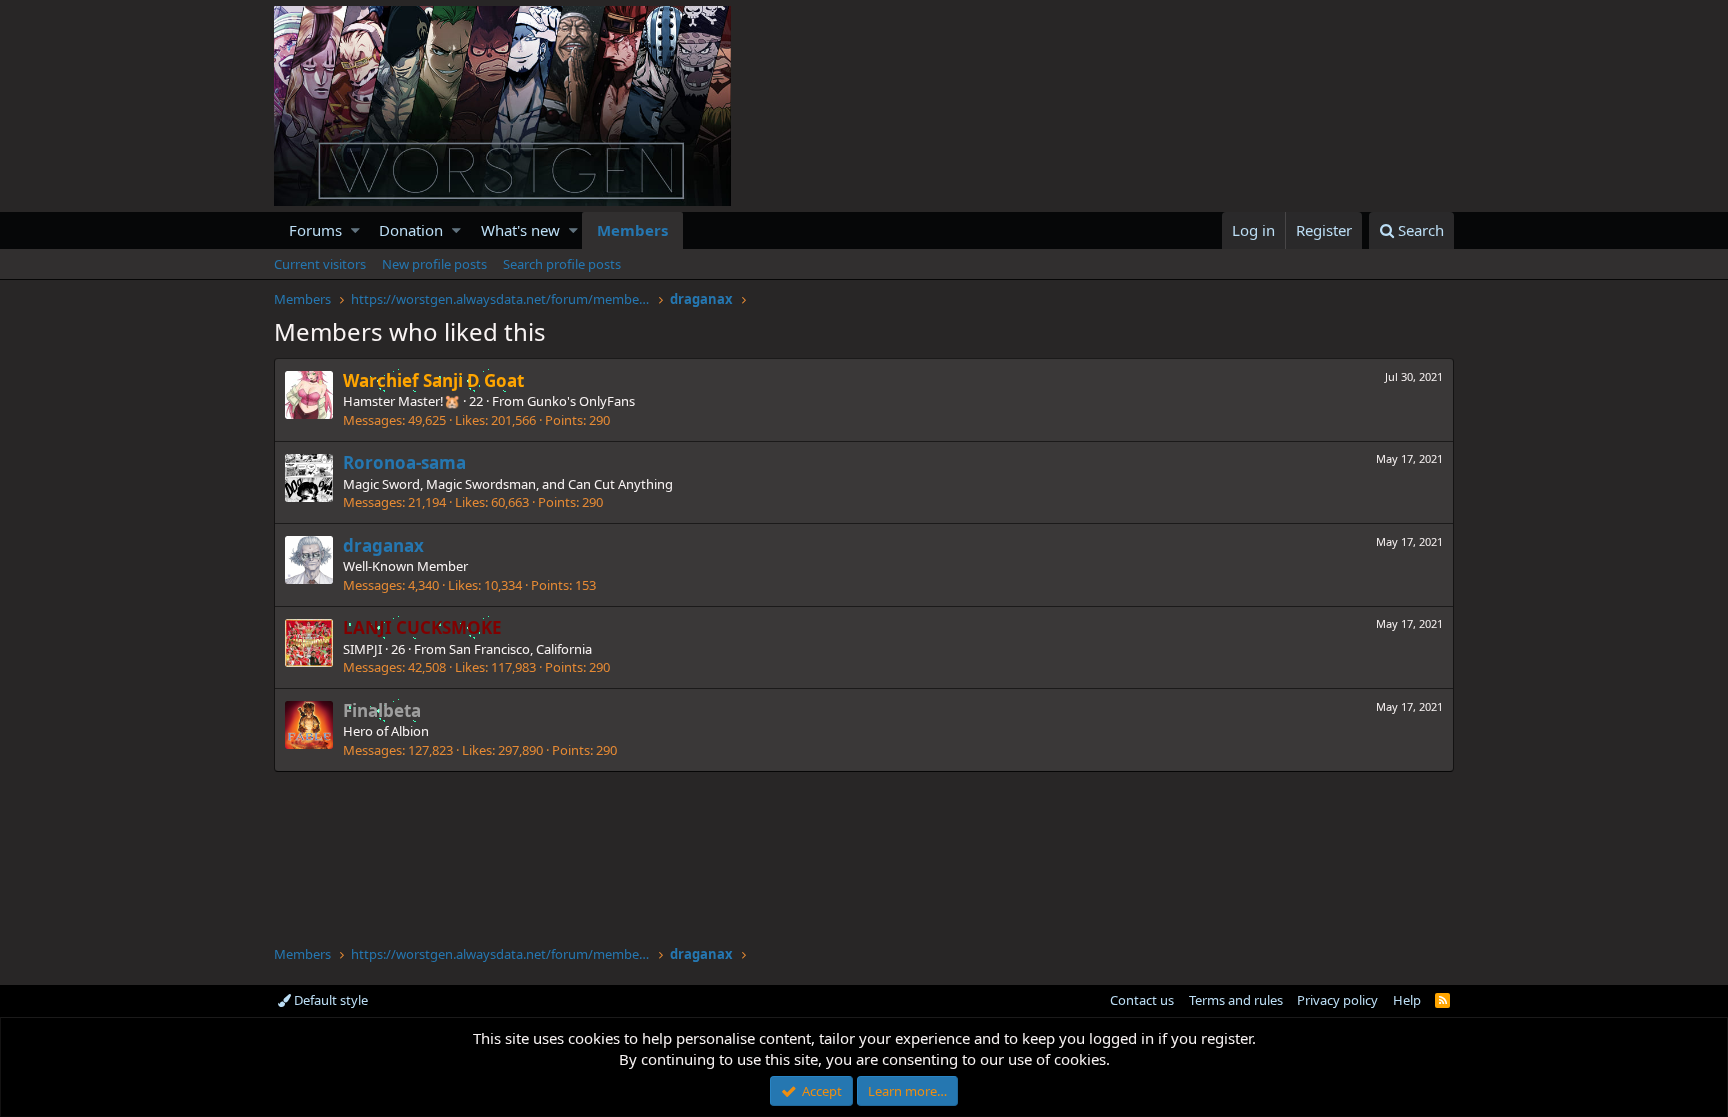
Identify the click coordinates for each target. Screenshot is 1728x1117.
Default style (329, 1000)
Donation (411, 230)
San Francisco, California (520, 649)
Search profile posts (562, 264)
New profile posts (434, 264)
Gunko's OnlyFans (581, 401)
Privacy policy (1337, 1000)
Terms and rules (1236, 1000)
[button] (355, 230)
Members (632, 230)
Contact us (1142, 1000)
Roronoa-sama (404, 462)
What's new (520, 230)
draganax (383, 545)
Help (1407, 1000)
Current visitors (320, 264)
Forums (315, 230)
